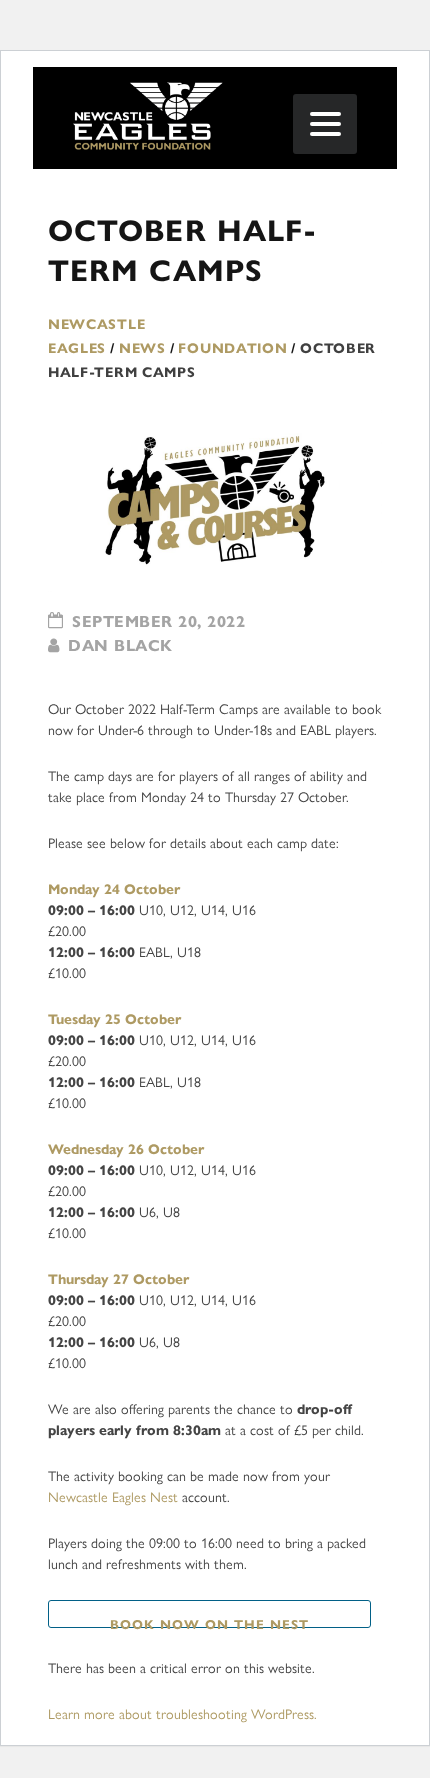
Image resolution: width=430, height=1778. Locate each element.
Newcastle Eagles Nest (113, 1497)
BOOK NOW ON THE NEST (209, 1622)
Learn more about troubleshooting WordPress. (182, 1714)
